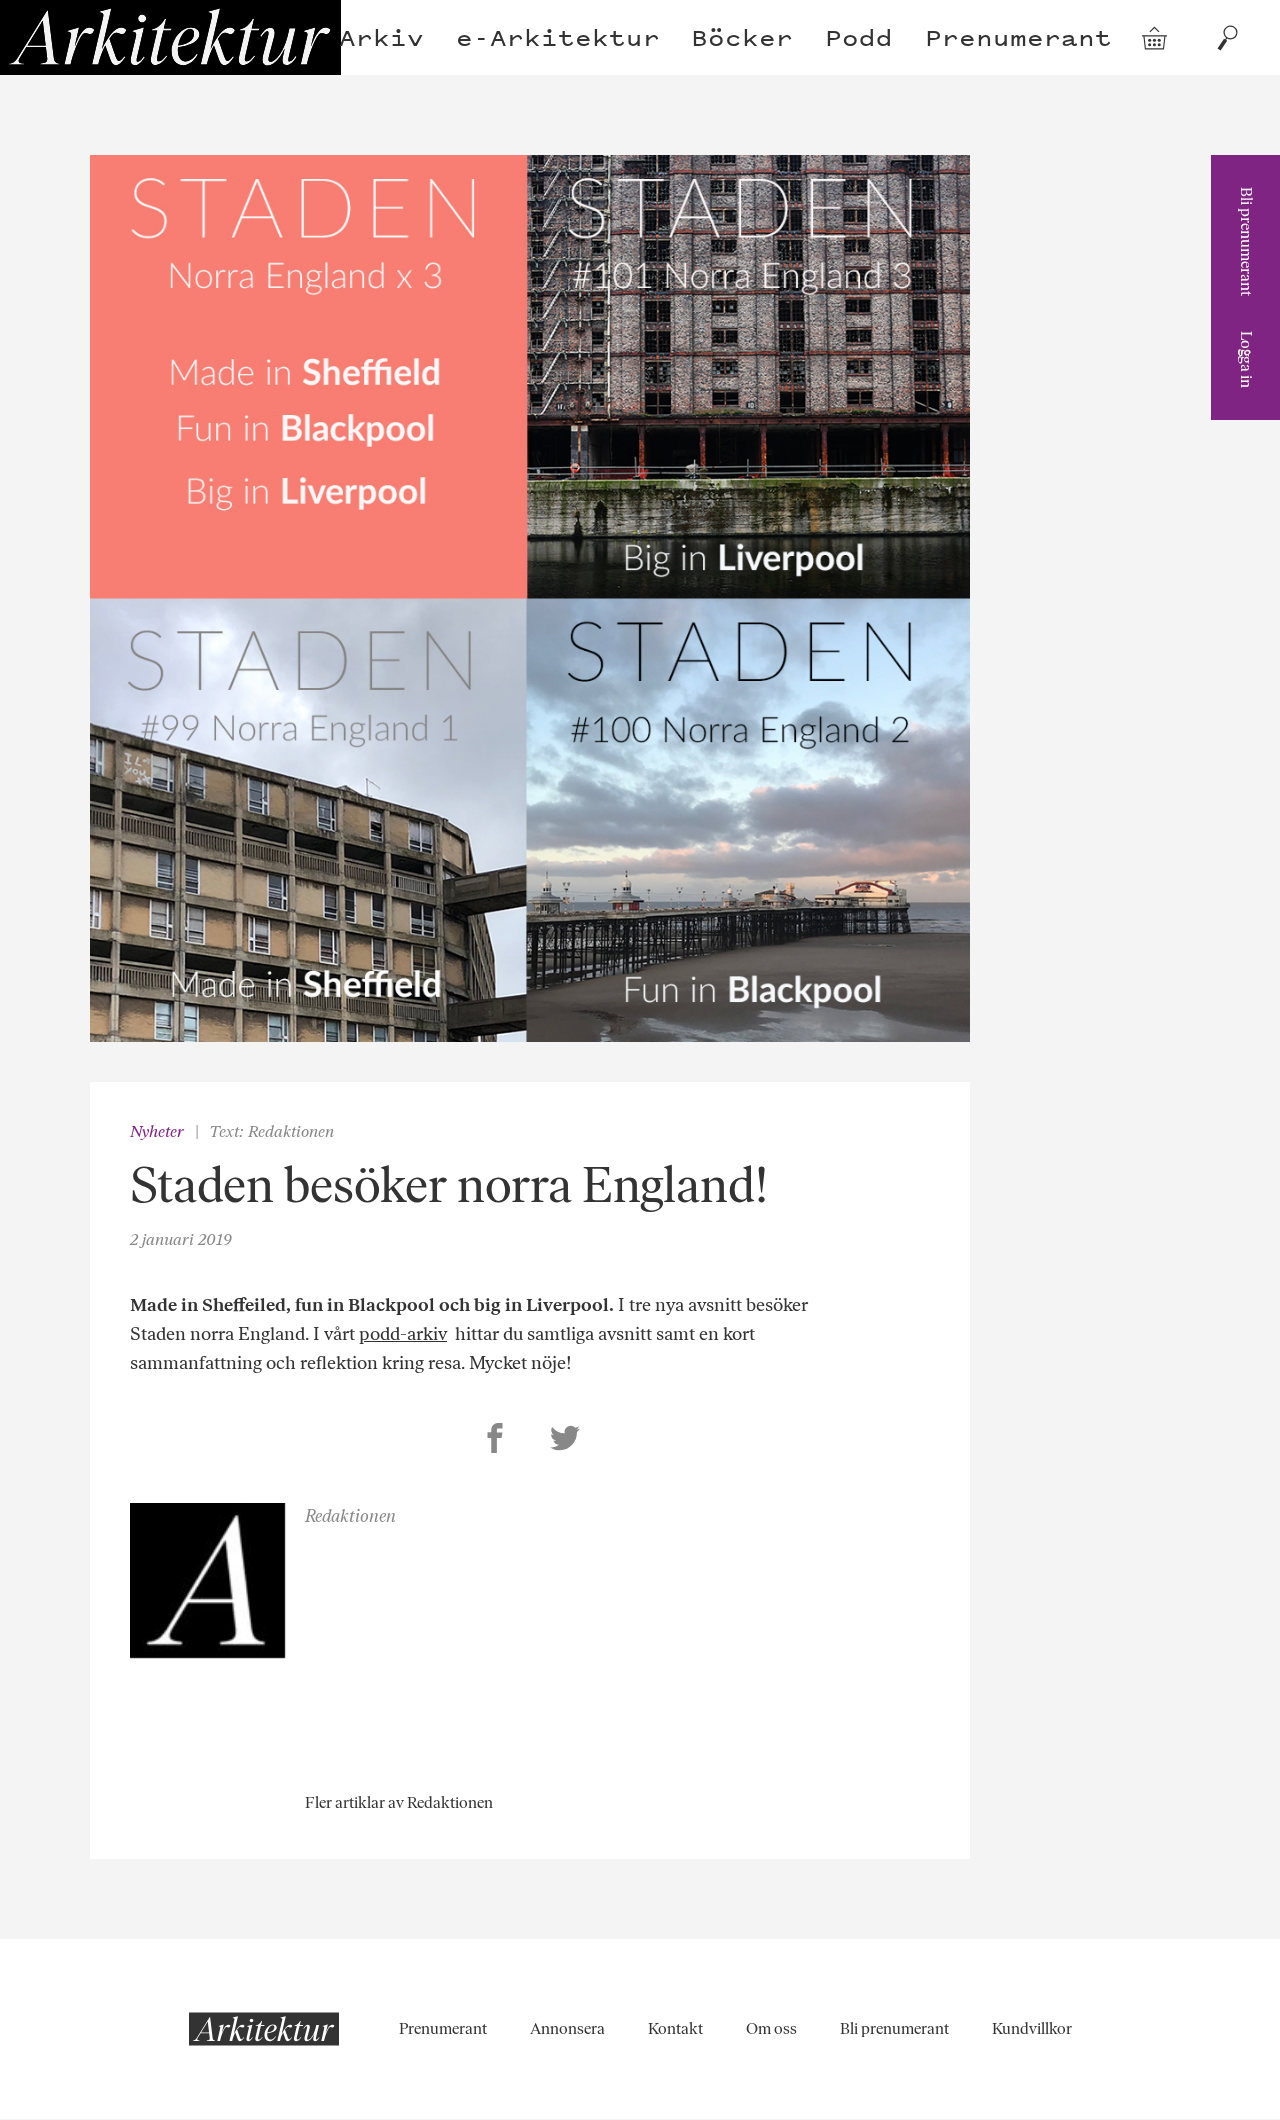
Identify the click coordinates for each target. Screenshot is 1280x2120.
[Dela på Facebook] (495, 1441)
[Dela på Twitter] (565, 1441)
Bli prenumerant (1246, 241)
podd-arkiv (403, 1334)
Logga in (1246, 359)
